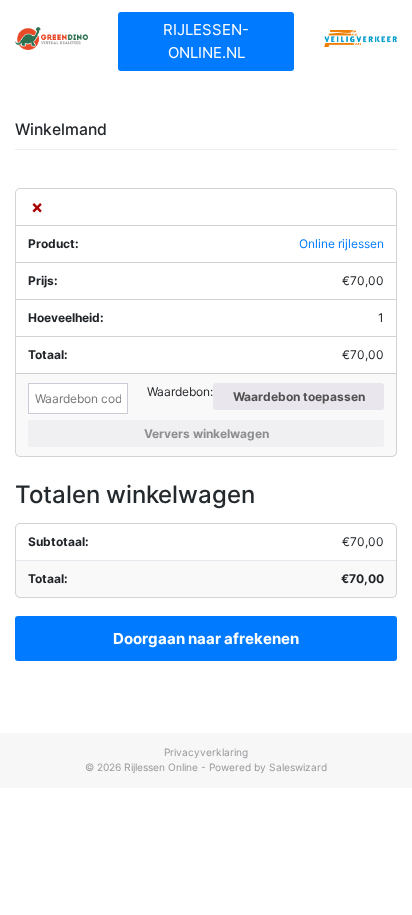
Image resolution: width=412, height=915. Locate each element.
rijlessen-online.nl (206, 41)
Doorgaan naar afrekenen (206, 638)
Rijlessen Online (161, 767)
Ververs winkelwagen (206, 433)
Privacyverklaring (206, 752)
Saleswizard (298, 767)
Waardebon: (180, 391)
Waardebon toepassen (299, 396)
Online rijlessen (341, 243)
